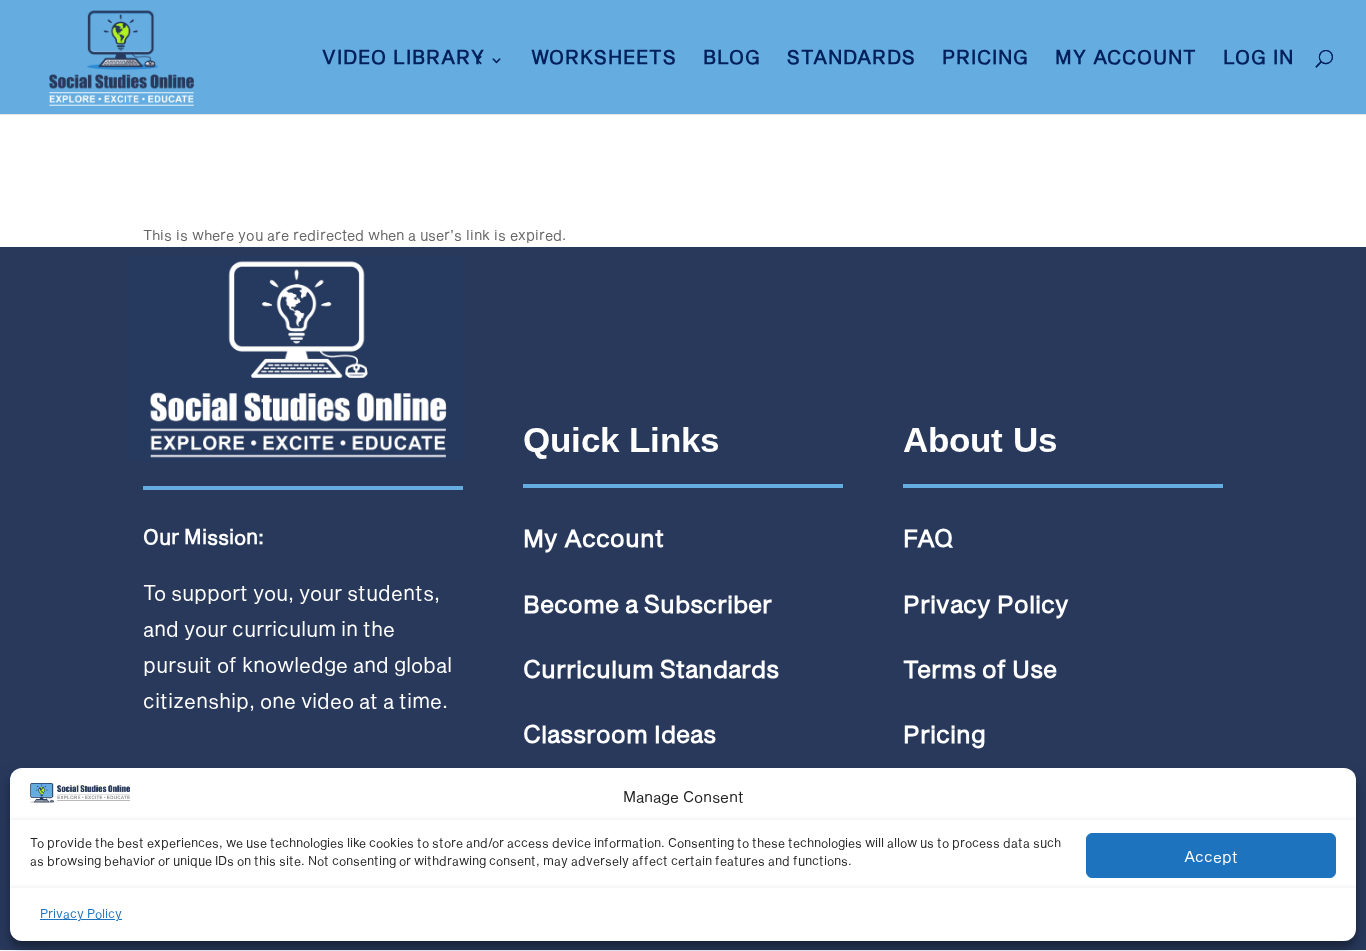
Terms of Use (980, 668)
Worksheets (604, 59)
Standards (851, 59)
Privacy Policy (81, 913)
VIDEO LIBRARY (403, 59)
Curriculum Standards (651, 668)
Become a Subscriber (647, 603)
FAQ (928, 537)
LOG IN (1258, 59)
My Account (1126, 59)
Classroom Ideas (619, 733)
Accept (1211, 856)
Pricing (985, 59)
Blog (732, 59)
